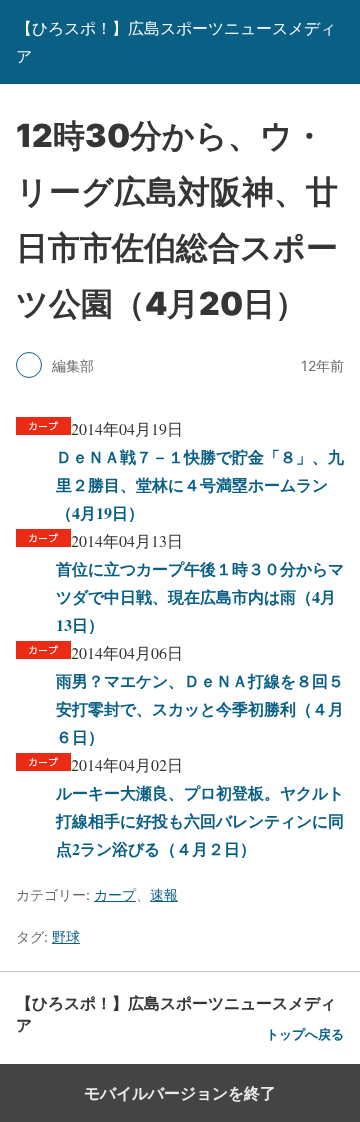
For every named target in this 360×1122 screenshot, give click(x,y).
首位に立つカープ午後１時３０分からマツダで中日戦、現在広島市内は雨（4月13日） (200, 596)
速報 (164, 894)
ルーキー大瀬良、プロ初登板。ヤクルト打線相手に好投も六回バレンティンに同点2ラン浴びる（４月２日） (200, 820)
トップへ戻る (305, 1034)
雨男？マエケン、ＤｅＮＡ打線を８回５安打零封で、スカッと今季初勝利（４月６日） (200, 708)
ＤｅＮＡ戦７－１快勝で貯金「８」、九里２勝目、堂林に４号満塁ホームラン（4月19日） (200, 484)
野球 (66, 936)
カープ (115, 894)
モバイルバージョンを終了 (180, 1093)
